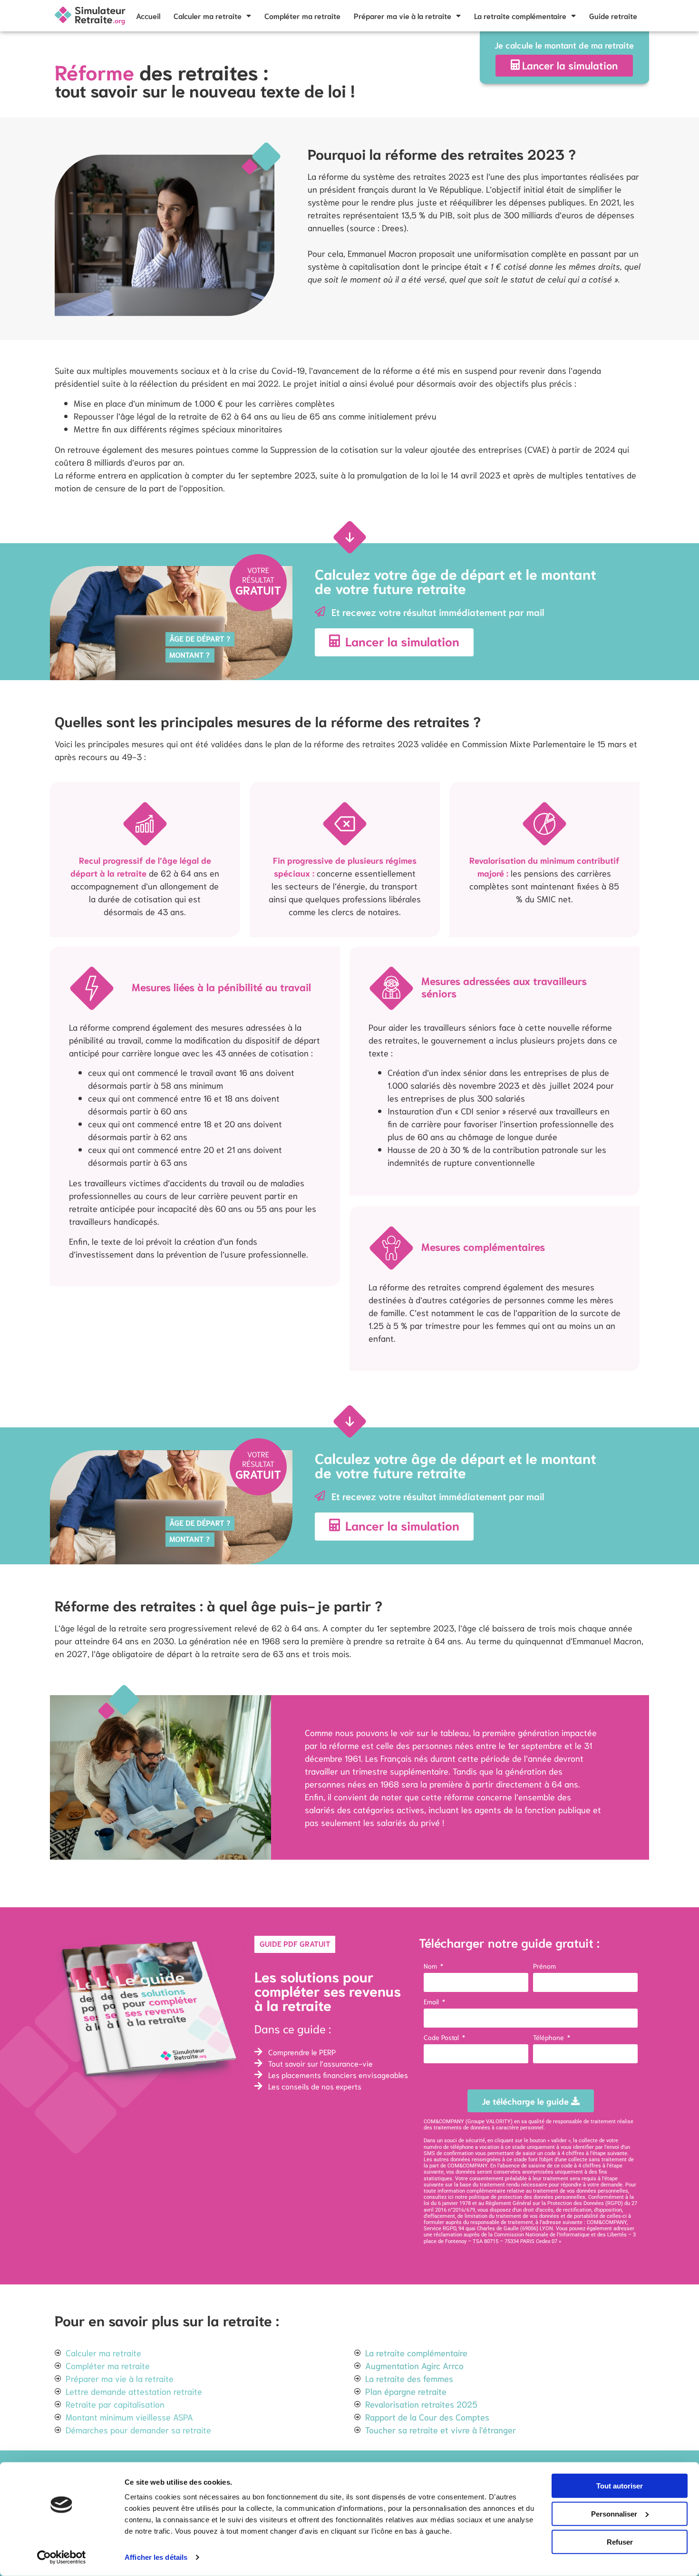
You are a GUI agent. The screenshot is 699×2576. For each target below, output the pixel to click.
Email (432, 2002)
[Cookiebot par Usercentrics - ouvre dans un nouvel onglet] (62, 2557)
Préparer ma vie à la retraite (403, 15)
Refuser (620, 2542)
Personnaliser (614, 2514)
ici (451, 2197)
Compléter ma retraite (302, 15)
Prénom (544, 1966)
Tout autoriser (620, 2486)
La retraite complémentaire (520, 15)
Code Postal (442, 2038)
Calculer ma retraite (208, 15)
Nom (431, 1966)
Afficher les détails (156, 2557)
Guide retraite (613, 15)
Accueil (148, 15)
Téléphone (549, 2038)
